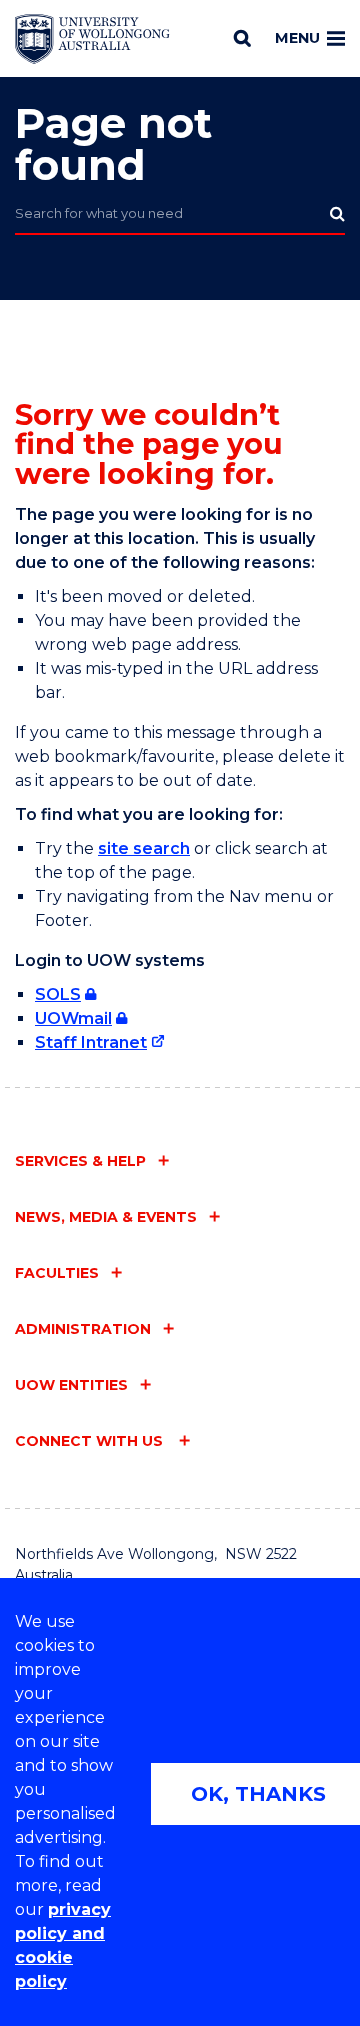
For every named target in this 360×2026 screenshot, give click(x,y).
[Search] (242, 38)
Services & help (80, 1161)
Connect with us (91, 1441)
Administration (83, 1329)
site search (144, 848)
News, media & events (106, 1217)
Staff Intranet (91, 1042)
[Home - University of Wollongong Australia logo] (92, 39)
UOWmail (73, 1018)
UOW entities (71, 1385)
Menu (297, 38)
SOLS (58, 994)
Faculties (57, 1273)
